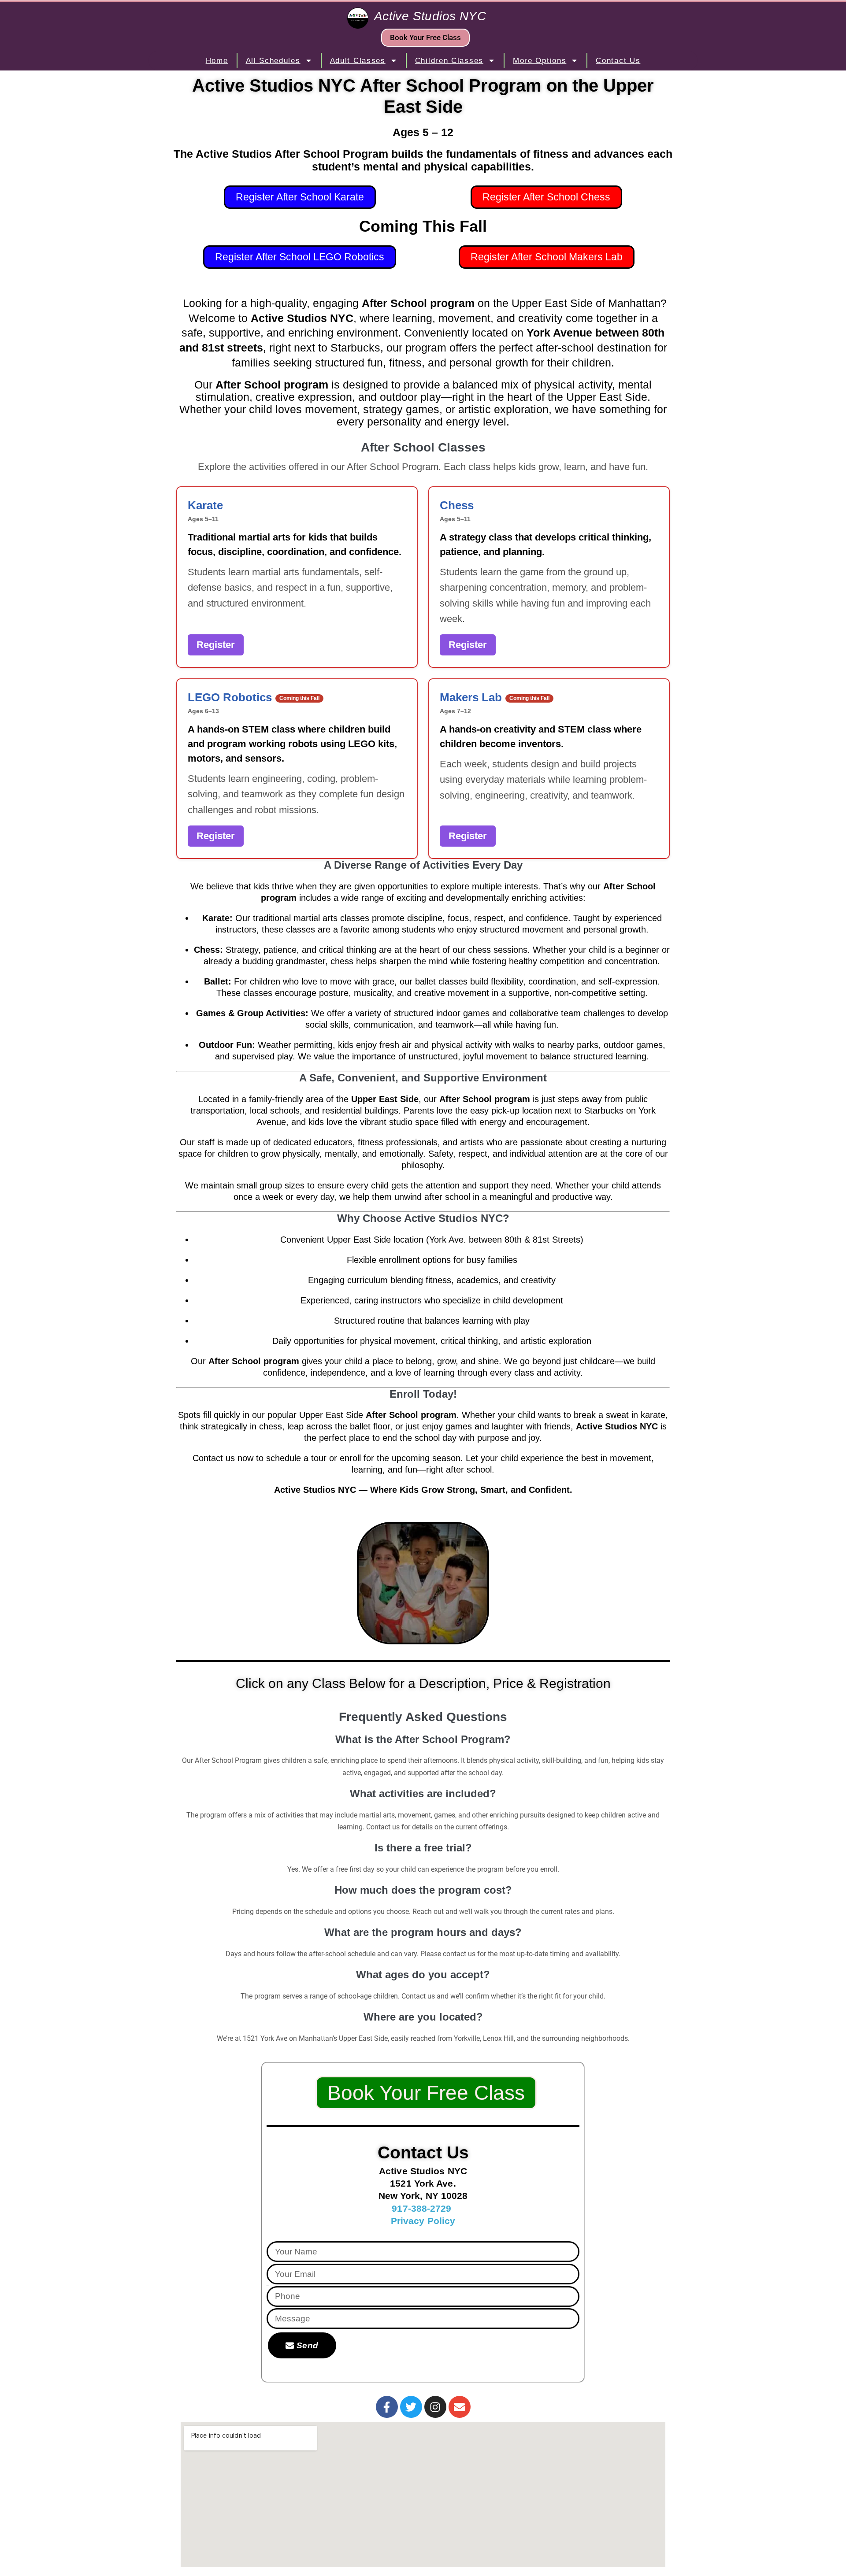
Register (216, 645)
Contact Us (618, 61)
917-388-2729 (421, 2208)
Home (217, 61)
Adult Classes (358, 61)
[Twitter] (411, 2407)
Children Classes (449, 61)
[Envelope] (460, 2407)
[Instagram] (435, 2407)
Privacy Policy (423, 2221)
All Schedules (273, 61)
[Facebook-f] (387, 2407)
